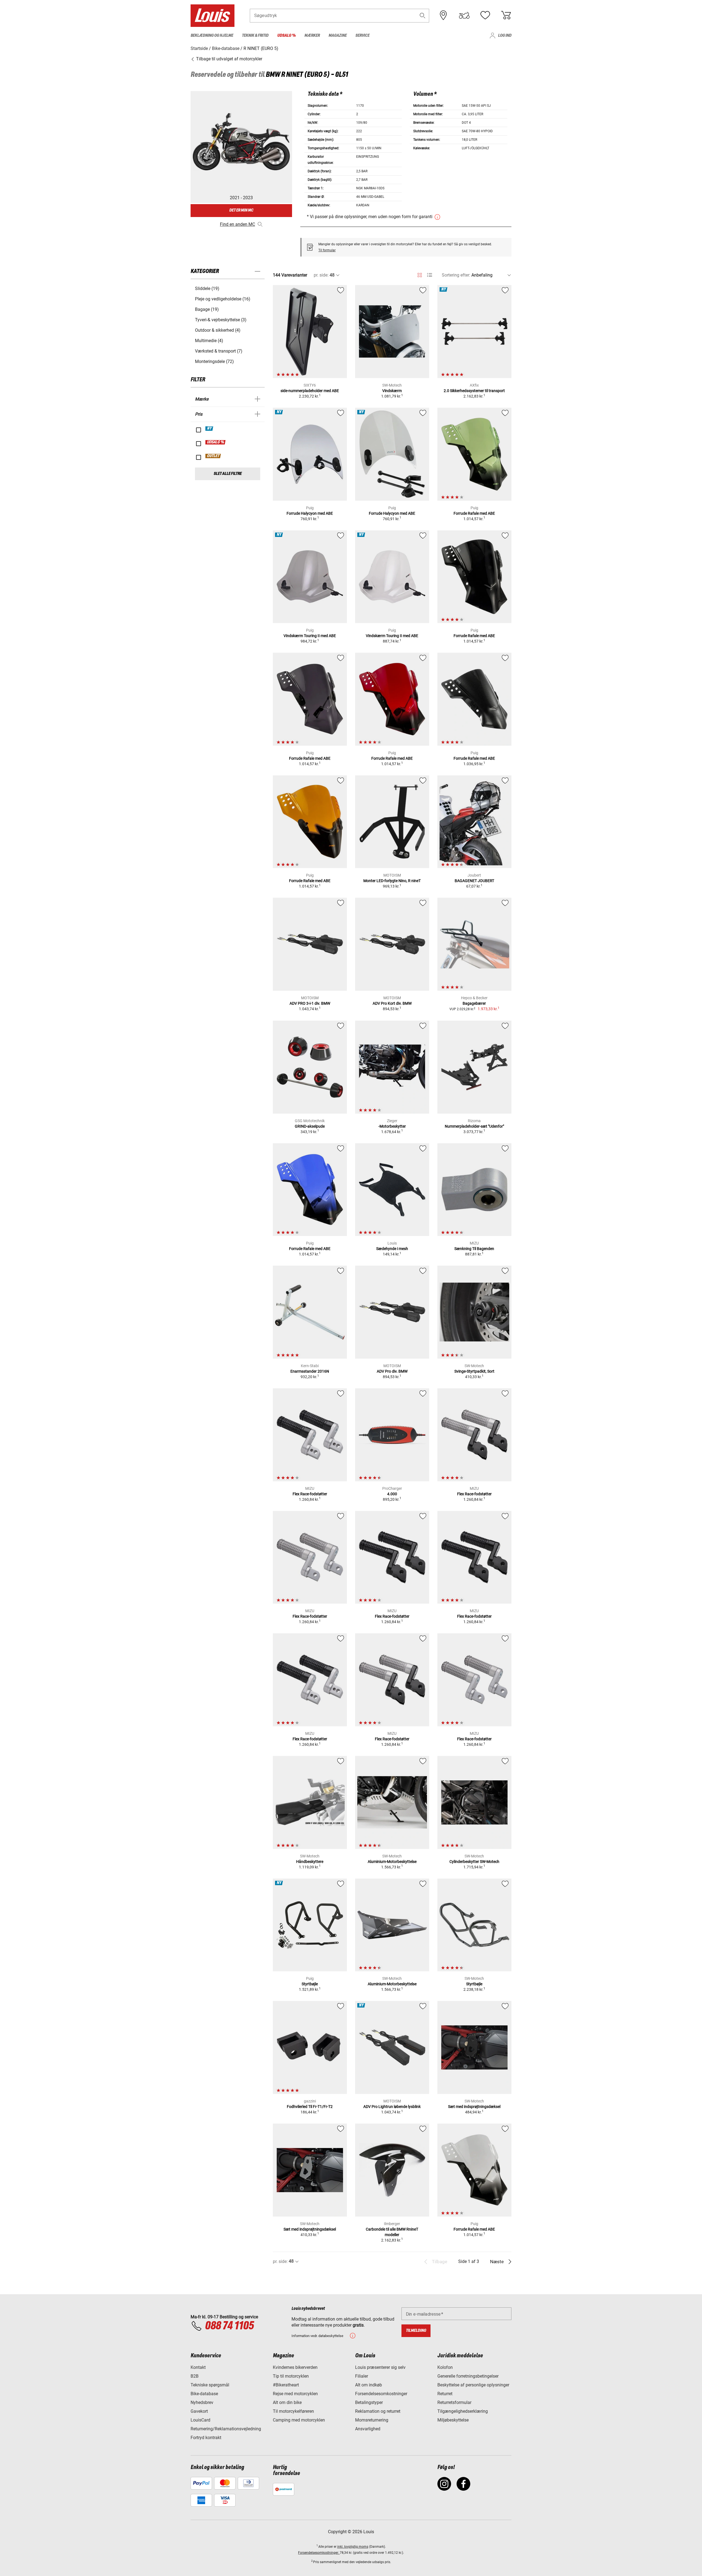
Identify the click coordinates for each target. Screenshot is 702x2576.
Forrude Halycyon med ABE (310, 513)
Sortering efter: (456, 275)
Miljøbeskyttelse (453, 2420)
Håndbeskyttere (310, 1862)
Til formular (327, 250)
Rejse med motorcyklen (295, 2394)
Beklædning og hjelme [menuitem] (212, 36)
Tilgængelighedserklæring (463, 2411)
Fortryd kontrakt (206, 2438)
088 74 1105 (229, 2326)
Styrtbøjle (310, 1984)
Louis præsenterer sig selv (380, 2367)
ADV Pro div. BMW (392, 1371)
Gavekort (199, 2411)
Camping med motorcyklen (299, 2420)
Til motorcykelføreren (293, 2411)
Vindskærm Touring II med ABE (310, 636)
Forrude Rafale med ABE (474, 513)
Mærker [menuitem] (312, 36)
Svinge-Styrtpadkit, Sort (474, 1371)
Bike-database (204, 2394)
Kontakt (198, 2367)
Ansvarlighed (368, 2429)
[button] (423, 16)
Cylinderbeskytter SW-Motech (474, 1862)
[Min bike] (464, 15)
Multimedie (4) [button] (209, 341)
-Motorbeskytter (392, 1126)
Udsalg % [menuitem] (286, 36)
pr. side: (321, 275)
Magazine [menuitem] (338, 36)
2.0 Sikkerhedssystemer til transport (474, 391)
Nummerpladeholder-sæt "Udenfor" (474, 1126)
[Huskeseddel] (485, 15)
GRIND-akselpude (310, 1126)
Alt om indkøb (369, 2385)
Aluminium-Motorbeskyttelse (392, 1862)
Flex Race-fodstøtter (310, 1494)
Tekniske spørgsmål (210, 2385)
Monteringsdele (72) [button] (214, 361)
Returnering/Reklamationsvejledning (226, 2429)
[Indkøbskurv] (506, 15)
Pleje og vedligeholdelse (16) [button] (223, 299)
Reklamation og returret (378, 2411)
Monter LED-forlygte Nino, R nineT (392, 881)
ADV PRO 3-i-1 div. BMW (310, 1003)
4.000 (392, 1494)
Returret (445, 2394)
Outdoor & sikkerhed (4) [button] (218, 330)
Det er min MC (241, 210)
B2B (195, 2376)
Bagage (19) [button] (207, 309)
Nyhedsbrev (202, 2402)
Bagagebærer (474, 1003)
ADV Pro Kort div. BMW (392, 1003)
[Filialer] (443, 15)
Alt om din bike (287, 2402)
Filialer (362, 2376)
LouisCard (200, 2420)
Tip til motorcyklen (291, 2376)
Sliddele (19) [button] (207, 288)
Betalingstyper (369, 2402)
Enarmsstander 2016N (310, 1371)
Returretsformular (454, 2402)
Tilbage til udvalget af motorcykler (229, 59)
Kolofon (445, 2367)
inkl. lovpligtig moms (353, 2547)
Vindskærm (392, 391)
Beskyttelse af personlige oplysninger (473, 2385)
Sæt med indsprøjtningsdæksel (474, 2107)
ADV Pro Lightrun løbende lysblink (392, 2107)
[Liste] (430, 275)
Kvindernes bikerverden (295, 2367)
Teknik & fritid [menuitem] (255, 36)
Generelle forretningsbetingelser (468, 2376)
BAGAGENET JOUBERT (474, 881)
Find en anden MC (237, 224)
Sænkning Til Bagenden (474, 1249)
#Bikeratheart (286, 2385)
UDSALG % (216, 442)
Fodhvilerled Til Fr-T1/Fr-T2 (310, 2107)
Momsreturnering (372, 2420)
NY (210, 429)
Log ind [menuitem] (505, 36)
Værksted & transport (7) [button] (219, 351)
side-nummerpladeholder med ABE (310, 391)
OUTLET (213, 456)
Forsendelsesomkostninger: (319, 2553)
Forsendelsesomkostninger (381, 2394)
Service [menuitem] (362, 36)
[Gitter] (420, 274)
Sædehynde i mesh (392, 1249)
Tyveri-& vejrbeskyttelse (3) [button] (221, 320)
